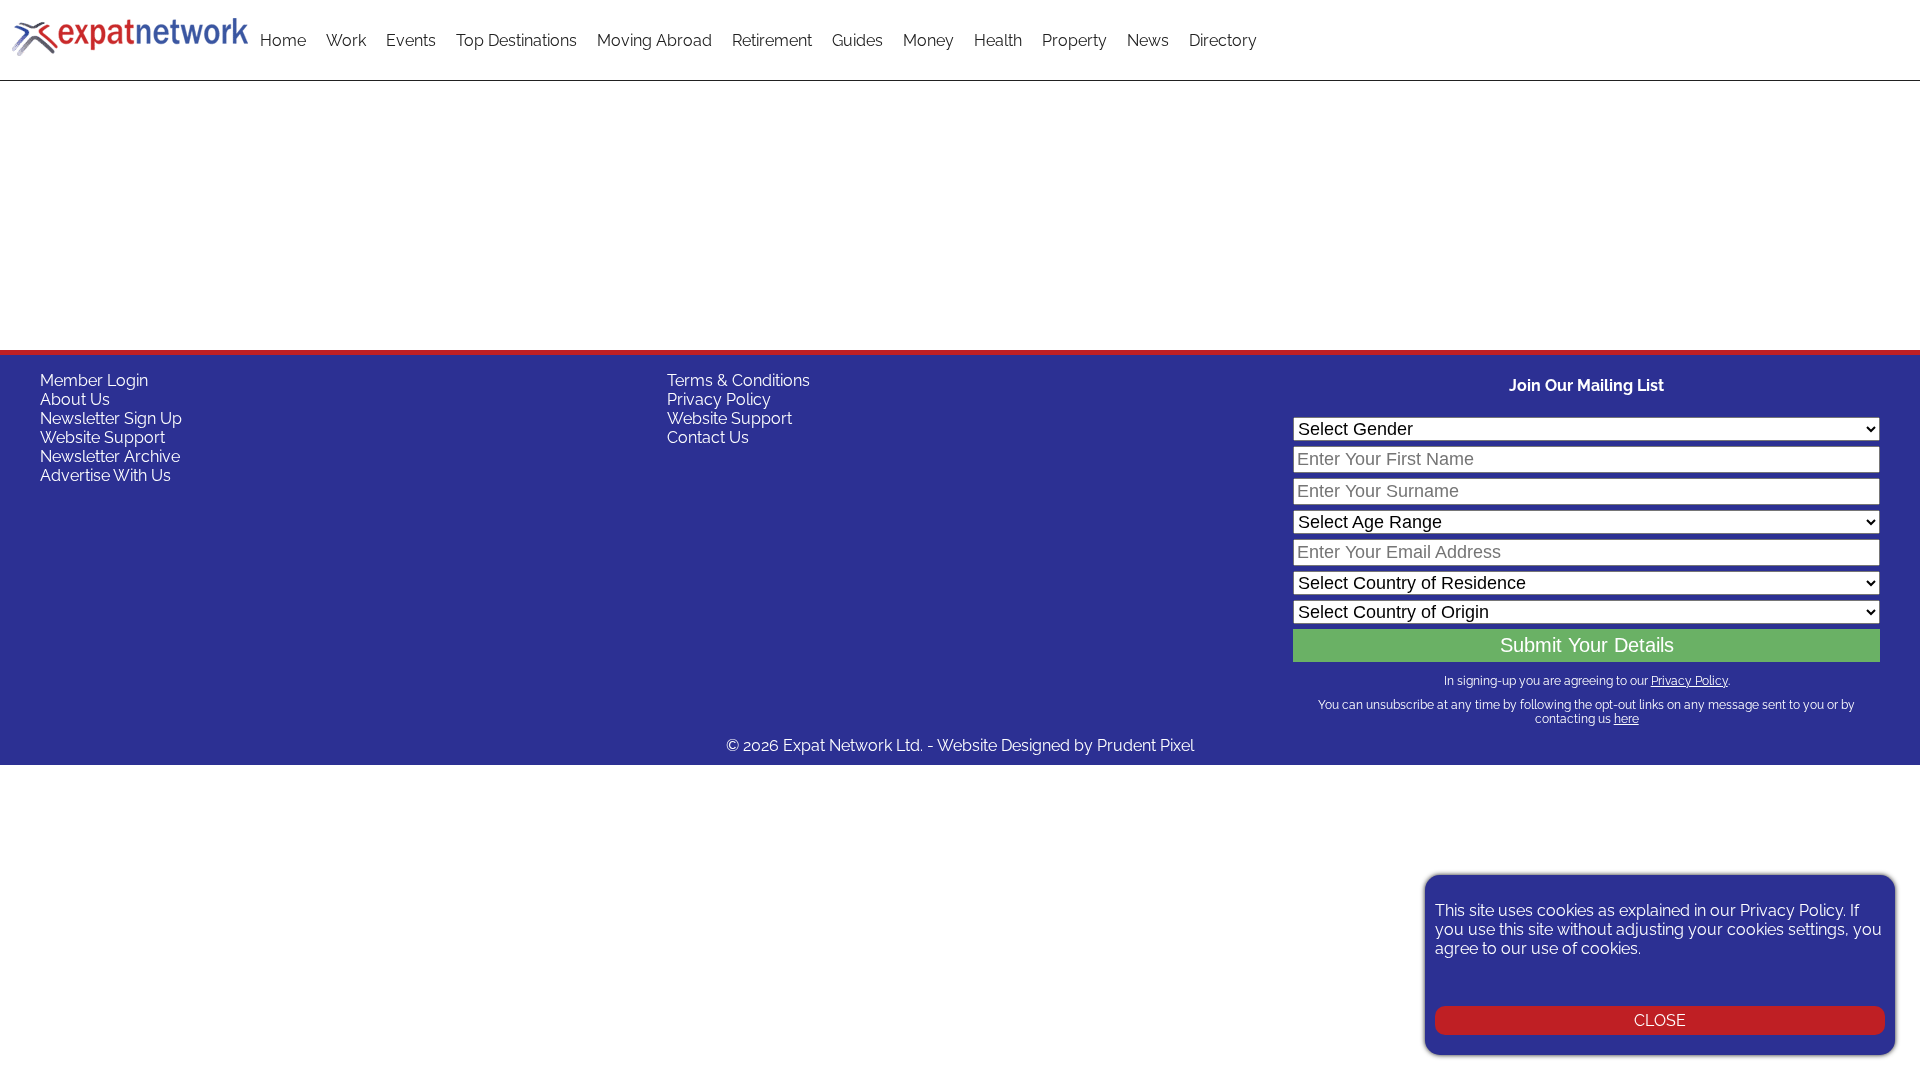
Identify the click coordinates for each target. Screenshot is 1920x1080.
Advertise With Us (105, 475)
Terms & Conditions (738, 380)
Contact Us (708, 437)
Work (346, 40)
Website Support (102, 437)
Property (1074, 40)
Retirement (772, 40)
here (1626, 719)
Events (411, 40)
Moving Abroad (654, 40)
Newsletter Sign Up (111, 418)
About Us (75, 399)
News (1148, 40)
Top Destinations (516, 40)
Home (283, 40)
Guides (857, 40)
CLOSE (1660, 1020)
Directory (1223, 40)
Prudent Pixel (1145, 745)
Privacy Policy (719, 399)
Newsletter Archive (110, 456)
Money (928, 40)
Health (998, 40)
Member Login (94, 380)
